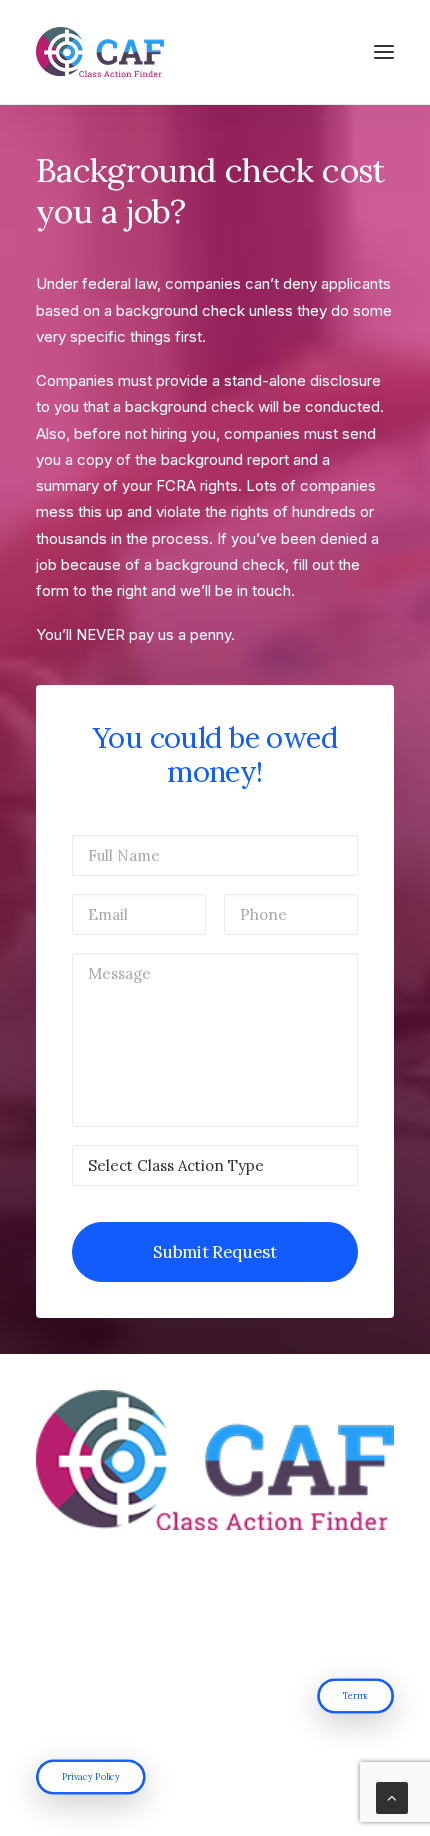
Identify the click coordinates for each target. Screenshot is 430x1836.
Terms (356, 1695)
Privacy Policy (91, 1776)
